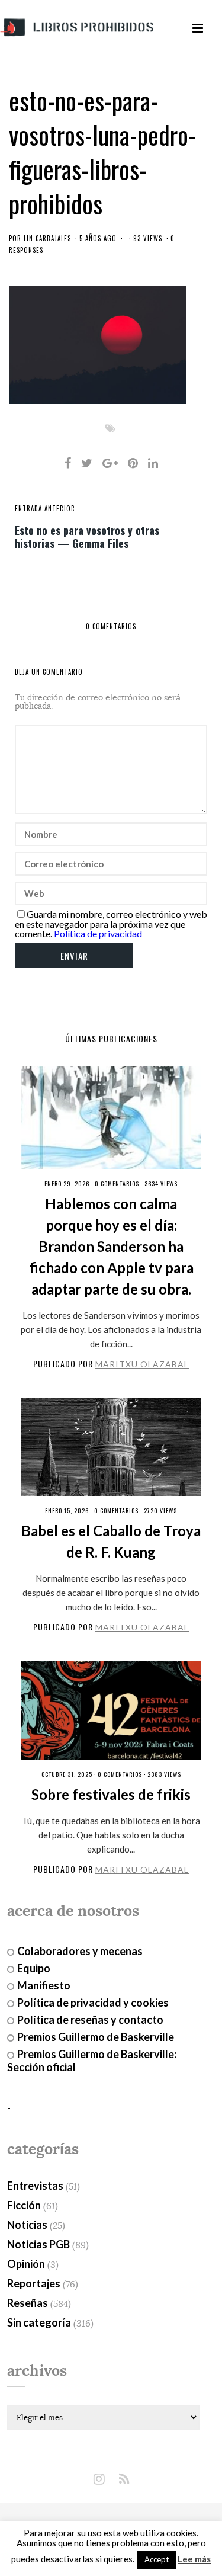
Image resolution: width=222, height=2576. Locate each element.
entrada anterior (45, 508)
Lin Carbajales (47, 238)
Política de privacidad (98, 933)
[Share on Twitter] (87, 463)
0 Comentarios (117, 1183)
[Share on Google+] (110, 463)
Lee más (194, 2559)
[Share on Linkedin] (153, 463)
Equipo (34, 1968)
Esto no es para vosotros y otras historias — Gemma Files (87, 536)
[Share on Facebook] (68, 463)
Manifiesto (44, 1985)
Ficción (24, 2205)
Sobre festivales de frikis (111, 1794)
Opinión (26, 2264)
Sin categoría (39, 2322)
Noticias (27, 2225)
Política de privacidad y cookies (93, 2003)
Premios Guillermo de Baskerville (96, 2037)
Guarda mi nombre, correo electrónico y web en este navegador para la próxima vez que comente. (111, 924)
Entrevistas (35, 2186)
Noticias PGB (38, 2244)
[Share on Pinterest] (133, 463)
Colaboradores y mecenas (80, 1951)
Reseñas (28, 2303)
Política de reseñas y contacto (90, 2020)
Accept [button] (157, 2559)
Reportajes (34, 2283)
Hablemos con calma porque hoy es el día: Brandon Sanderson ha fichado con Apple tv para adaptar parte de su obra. (111, 1246)
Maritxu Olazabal (142, 1364)
